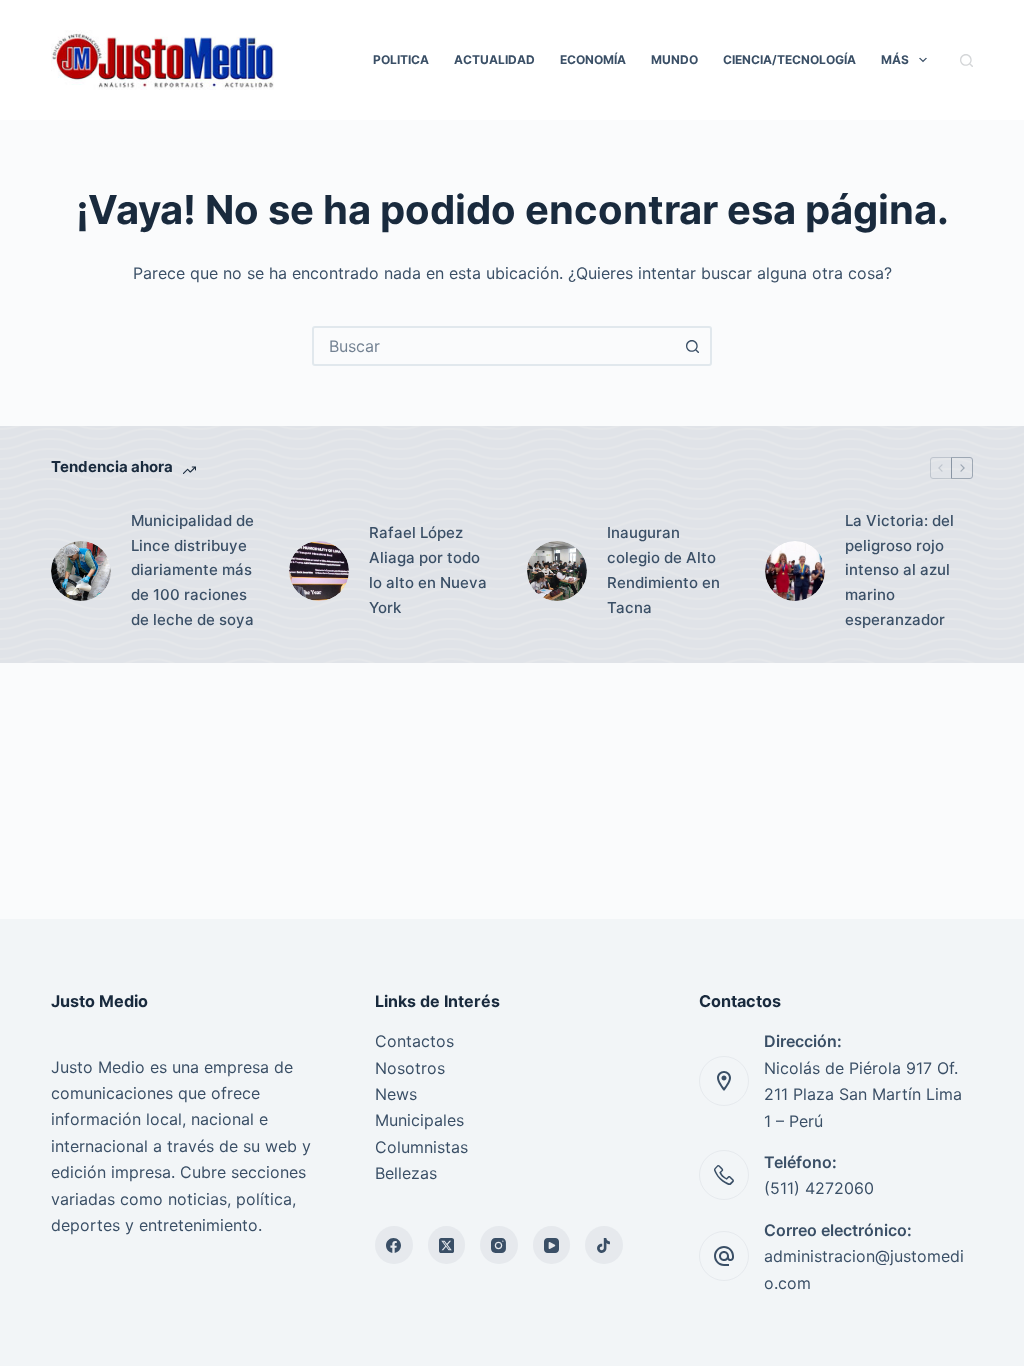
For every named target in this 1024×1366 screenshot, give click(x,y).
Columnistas (421, 1147)
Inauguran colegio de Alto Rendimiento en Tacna (663, 569)
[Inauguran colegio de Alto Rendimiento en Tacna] (557, 571)
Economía (593, 59)
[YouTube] (552, 1245)
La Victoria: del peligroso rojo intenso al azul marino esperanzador (899, 570)
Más (895, 59)
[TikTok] (604, 1245)
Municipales (419, 1120)
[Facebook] (394, 1245)
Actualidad (494, 59)
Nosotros (410, 1068)
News (396, 1094)
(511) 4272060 (819, 1188)
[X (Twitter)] (447, 1245)
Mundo (674, 59)
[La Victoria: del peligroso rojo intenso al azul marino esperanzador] (795, 571)
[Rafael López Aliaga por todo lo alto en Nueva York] (319, 571)
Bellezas (406, 1173)
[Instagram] (499, 1245)
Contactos (414, 1041)
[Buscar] (966, 60)
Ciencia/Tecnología (789, 59)
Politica (401, 59)
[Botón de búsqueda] (692, 346)
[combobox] (494, 346)
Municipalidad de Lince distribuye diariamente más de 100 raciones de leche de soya (192, 570)
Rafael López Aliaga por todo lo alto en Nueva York (428, 569)
